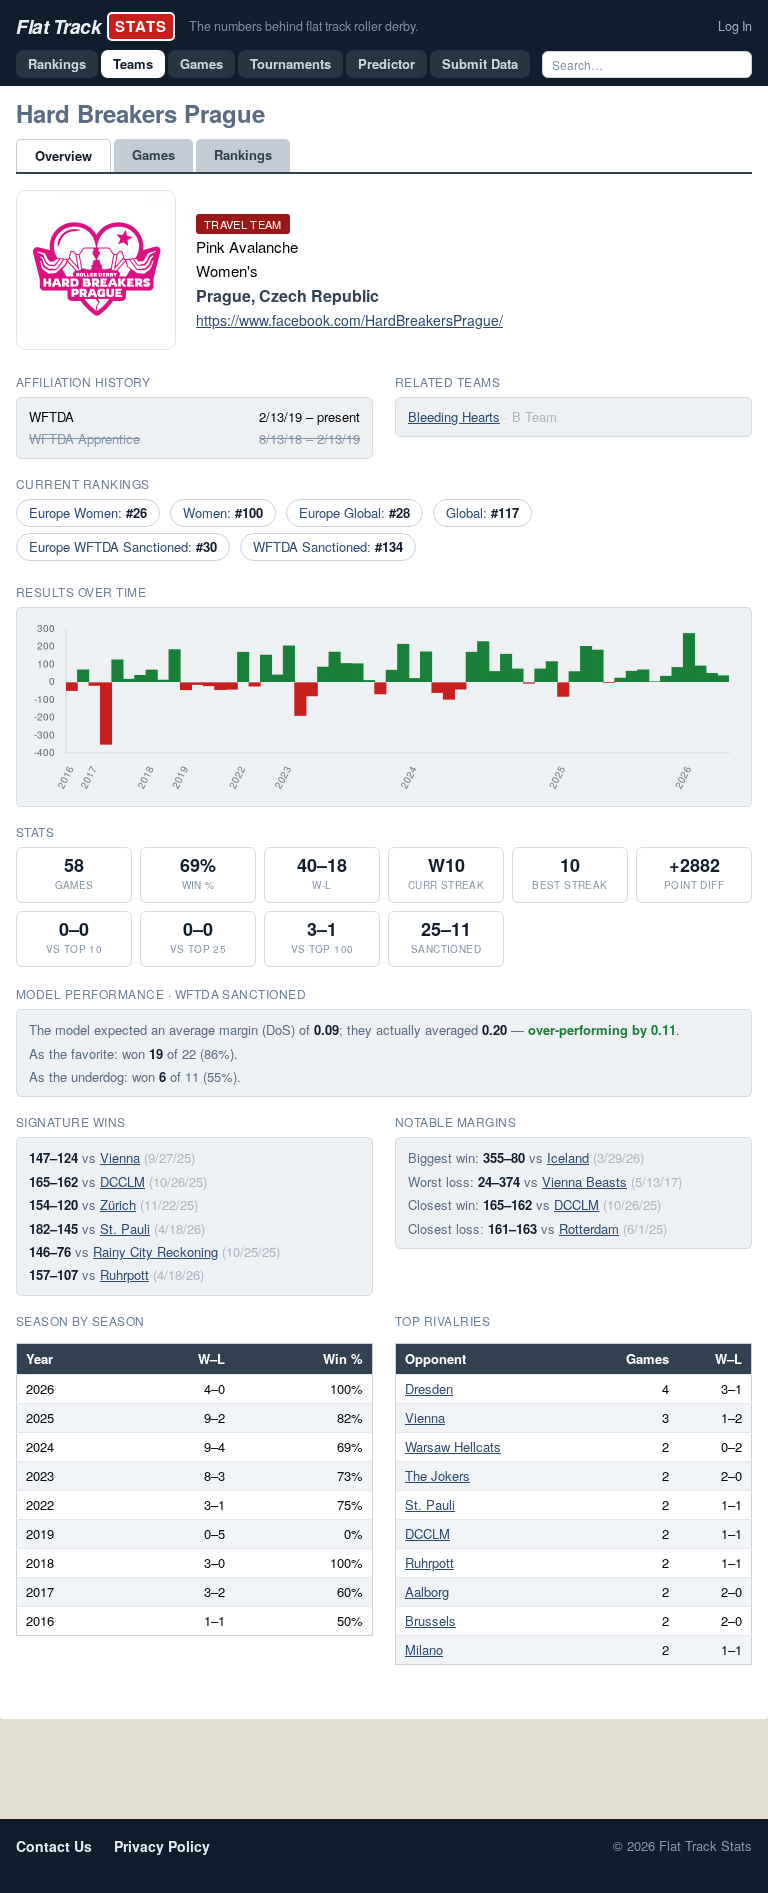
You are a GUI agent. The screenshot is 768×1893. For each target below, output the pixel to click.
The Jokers (437, 1475)
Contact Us (54, 1846)
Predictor (386, 63)
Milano (424, 1649)
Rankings (57, 63)
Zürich (118, 1204)
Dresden (429, 1388)
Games (201, 63)
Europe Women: (88, 512)
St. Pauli (125, 1228)
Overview (63, 155)
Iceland (568, 1157)
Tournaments (290, 63)
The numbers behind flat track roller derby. (303, 26)
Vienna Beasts (584, 1181)
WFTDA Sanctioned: (328, 546)
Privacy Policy (162, 1846)
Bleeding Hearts (454, 416)
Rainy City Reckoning (155, 1251)
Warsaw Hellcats (453, 1446)
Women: (223, 512)
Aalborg (427, 1591)
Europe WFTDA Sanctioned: (123, 546)
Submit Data (480, 63)
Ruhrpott (124, 1274)
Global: (482, 512)
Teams (133, 63)
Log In (735, 26)
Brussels (430, 1620)
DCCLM (122, 1181)
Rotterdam (589, 1228)
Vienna (120, 1157)
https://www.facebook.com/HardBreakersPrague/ (349, 320)
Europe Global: (354, 512)
